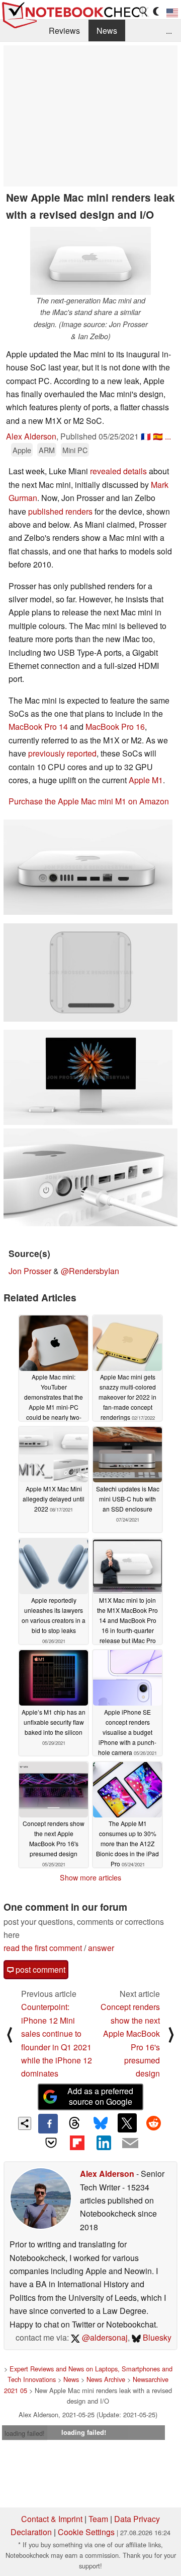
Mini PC (75, 450)
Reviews (64, 30)
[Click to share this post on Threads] (74, 2123)
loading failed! (25, 2433)
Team (98, 2519)
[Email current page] (130, 2144)
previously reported (62, 753)
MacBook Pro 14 (38, 727)
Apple (22, 450)
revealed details (118, 471)
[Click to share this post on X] (127, 2123)
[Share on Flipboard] (77, 2143)
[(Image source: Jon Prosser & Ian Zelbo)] (88, 867)
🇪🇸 (158, 436)
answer (101, 1948)
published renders (60, 511)
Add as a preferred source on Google (100, 2096)
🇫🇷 (146, 436)
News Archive (106, 2379)
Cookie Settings (86, 2532)
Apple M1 (146, 780)
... (169, 30)
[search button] (144, 12)
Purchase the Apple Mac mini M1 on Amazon (89, 801)
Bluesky (156, 2337)
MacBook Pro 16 (115, 727)
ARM (47, 450)
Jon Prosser (30, 1271)
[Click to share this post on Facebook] (48, 2123)
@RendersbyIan (90, 1271)
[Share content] (25, 2124)
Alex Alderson (31, 436)
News (107, 30)
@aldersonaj (104, 2337)
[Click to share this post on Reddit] (153, 2123)
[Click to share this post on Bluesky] (101, 2123)
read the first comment (43, 1948)
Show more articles (90, 1877)
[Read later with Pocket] (51, 2143)
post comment (39, 1969)
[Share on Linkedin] (104, 2143)
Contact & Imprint (52, 2519)
